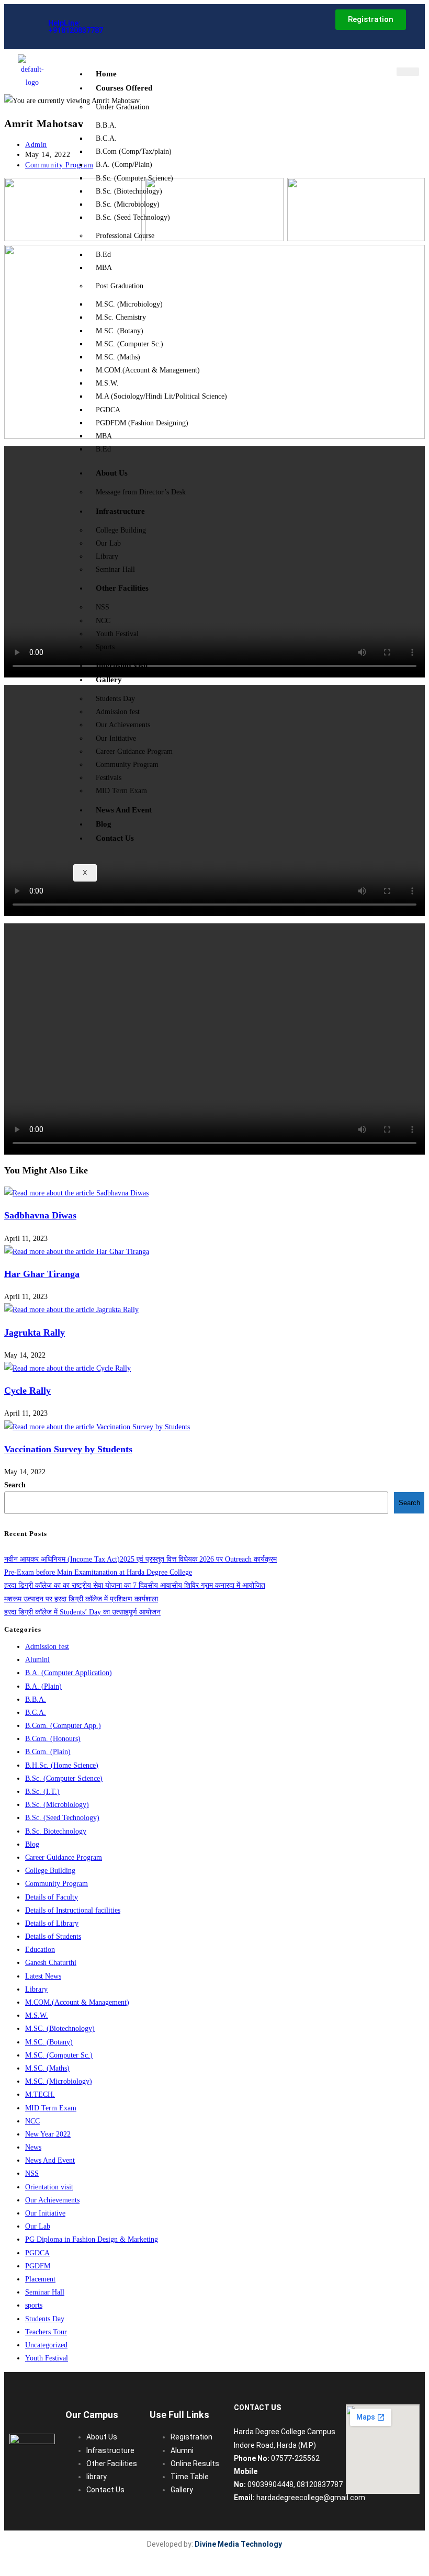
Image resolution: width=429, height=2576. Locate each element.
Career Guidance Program (134, 752)
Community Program (127, 765)
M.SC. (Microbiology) (129, 304)
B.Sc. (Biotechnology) (129, 191)
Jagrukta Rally (35, 1332)
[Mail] (137, 26)
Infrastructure (120, 511)
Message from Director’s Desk (141, 492)
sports (34, 2305)
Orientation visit (49, 2187)
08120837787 (320, 2484)
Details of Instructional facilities (73, 1910)
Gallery (109, 680)
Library (107, 556)
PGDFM (38, 2266)
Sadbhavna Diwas (40, 1215)
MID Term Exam (121, 791)
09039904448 (270, 2484)
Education (40, 1950)
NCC (103, 621)
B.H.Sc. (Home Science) (62, 1765)
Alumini (37, 1660)
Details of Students (53, 1936)
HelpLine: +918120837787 (76, 27)
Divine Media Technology (238, 2544)
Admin (36, 145)
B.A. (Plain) (43, 1686)
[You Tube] (177, 26)
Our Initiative (116, 738)
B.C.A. (106, 138)
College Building (121, 530)
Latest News (43, 1976)
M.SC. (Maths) (118, 357)
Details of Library (52, 1923)
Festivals (109, 778)
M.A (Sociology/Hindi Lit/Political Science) (161, 396)
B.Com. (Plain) (48, 1752)
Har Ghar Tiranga (42, 1274)
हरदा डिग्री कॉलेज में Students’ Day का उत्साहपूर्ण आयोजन (82, 1612)
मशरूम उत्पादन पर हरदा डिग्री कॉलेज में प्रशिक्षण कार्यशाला (81, 1599)
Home (106, 74)
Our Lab (108, 543)
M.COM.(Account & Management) (148, 370)
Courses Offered (124, 88)
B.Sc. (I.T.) (42, 1792)
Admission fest (118, 712)
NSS (103, 607)
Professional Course (125, 236)
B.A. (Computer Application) (69, 1673)
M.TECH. (40, 2094)
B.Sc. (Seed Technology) (133, 217)
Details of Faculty (52, 1897)
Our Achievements (123, 725)
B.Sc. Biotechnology (56, 1831)
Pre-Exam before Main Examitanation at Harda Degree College (98, 1572)
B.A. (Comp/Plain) (124, 165)
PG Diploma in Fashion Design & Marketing (92, 2239)
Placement (40, 2279)
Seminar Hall (115, 569)
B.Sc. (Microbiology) (128, 204)
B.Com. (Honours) (53, 1739)
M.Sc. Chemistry (121, 317)
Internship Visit (122, 665)
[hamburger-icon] (408, 72)
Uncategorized (46, 2345)
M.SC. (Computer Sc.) (129, 344)
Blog (104, 824)
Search (15, 1485)
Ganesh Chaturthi (51, 1963)
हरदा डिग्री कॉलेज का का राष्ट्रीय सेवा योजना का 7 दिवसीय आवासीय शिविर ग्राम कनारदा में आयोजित (135, 1585)
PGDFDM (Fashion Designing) (142, 423)
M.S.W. (107, 383)
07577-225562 (295, 2458)
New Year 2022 (48, 2134)
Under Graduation (122, 107)
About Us (112, 473)
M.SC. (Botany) (120, 331)
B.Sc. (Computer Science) (134, 178)
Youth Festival (117, 634)
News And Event (124, 810)
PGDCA (108, 410)
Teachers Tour (46, 2332)
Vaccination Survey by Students (68, 1449)
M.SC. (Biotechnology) (60, 2029)
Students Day (115, 699)
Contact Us (115, 838)
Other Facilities (122, 588)
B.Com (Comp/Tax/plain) (134, 151)
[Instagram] (153, 26)
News (33, 2147)
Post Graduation (120, 286)
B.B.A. (106, 125)
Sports (105, 647)
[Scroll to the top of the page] (9, 2565)
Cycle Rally (27, 1391)
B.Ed (103, 255)
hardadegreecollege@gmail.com (311, 2498)
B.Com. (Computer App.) (63, 1726)
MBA (104, 268)
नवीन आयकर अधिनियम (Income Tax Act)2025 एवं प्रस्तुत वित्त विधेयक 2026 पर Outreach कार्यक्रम (140, 1559)
